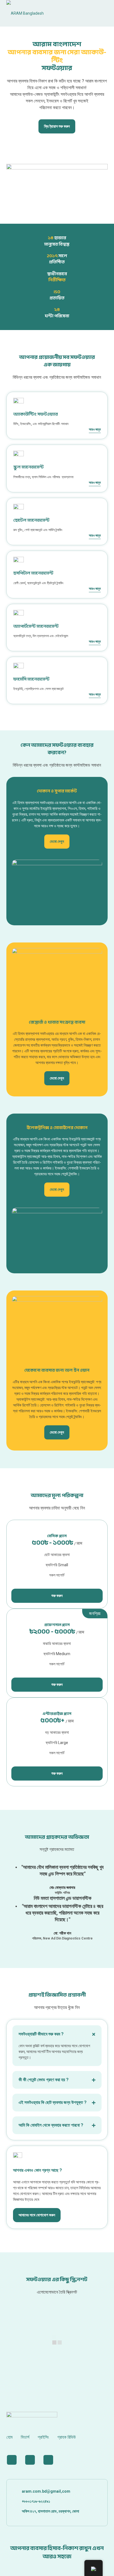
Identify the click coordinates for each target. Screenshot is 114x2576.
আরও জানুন (95, 429)
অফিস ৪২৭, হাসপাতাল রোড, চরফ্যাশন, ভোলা (50, 2511)
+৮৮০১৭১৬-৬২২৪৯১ (36, 2501)
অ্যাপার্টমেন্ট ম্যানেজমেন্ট (36, 626)
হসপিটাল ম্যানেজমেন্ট (33, 573)
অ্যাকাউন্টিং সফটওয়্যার (36, 414)
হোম (9, 2437)
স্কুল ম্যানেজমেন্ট (28, 467)
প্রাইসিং (43, 2437)
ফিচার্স (25, 2437)
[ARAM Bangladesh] (57, 13)
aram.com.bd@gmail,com (46, 2491)
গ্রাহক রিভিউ (67, 2437)
